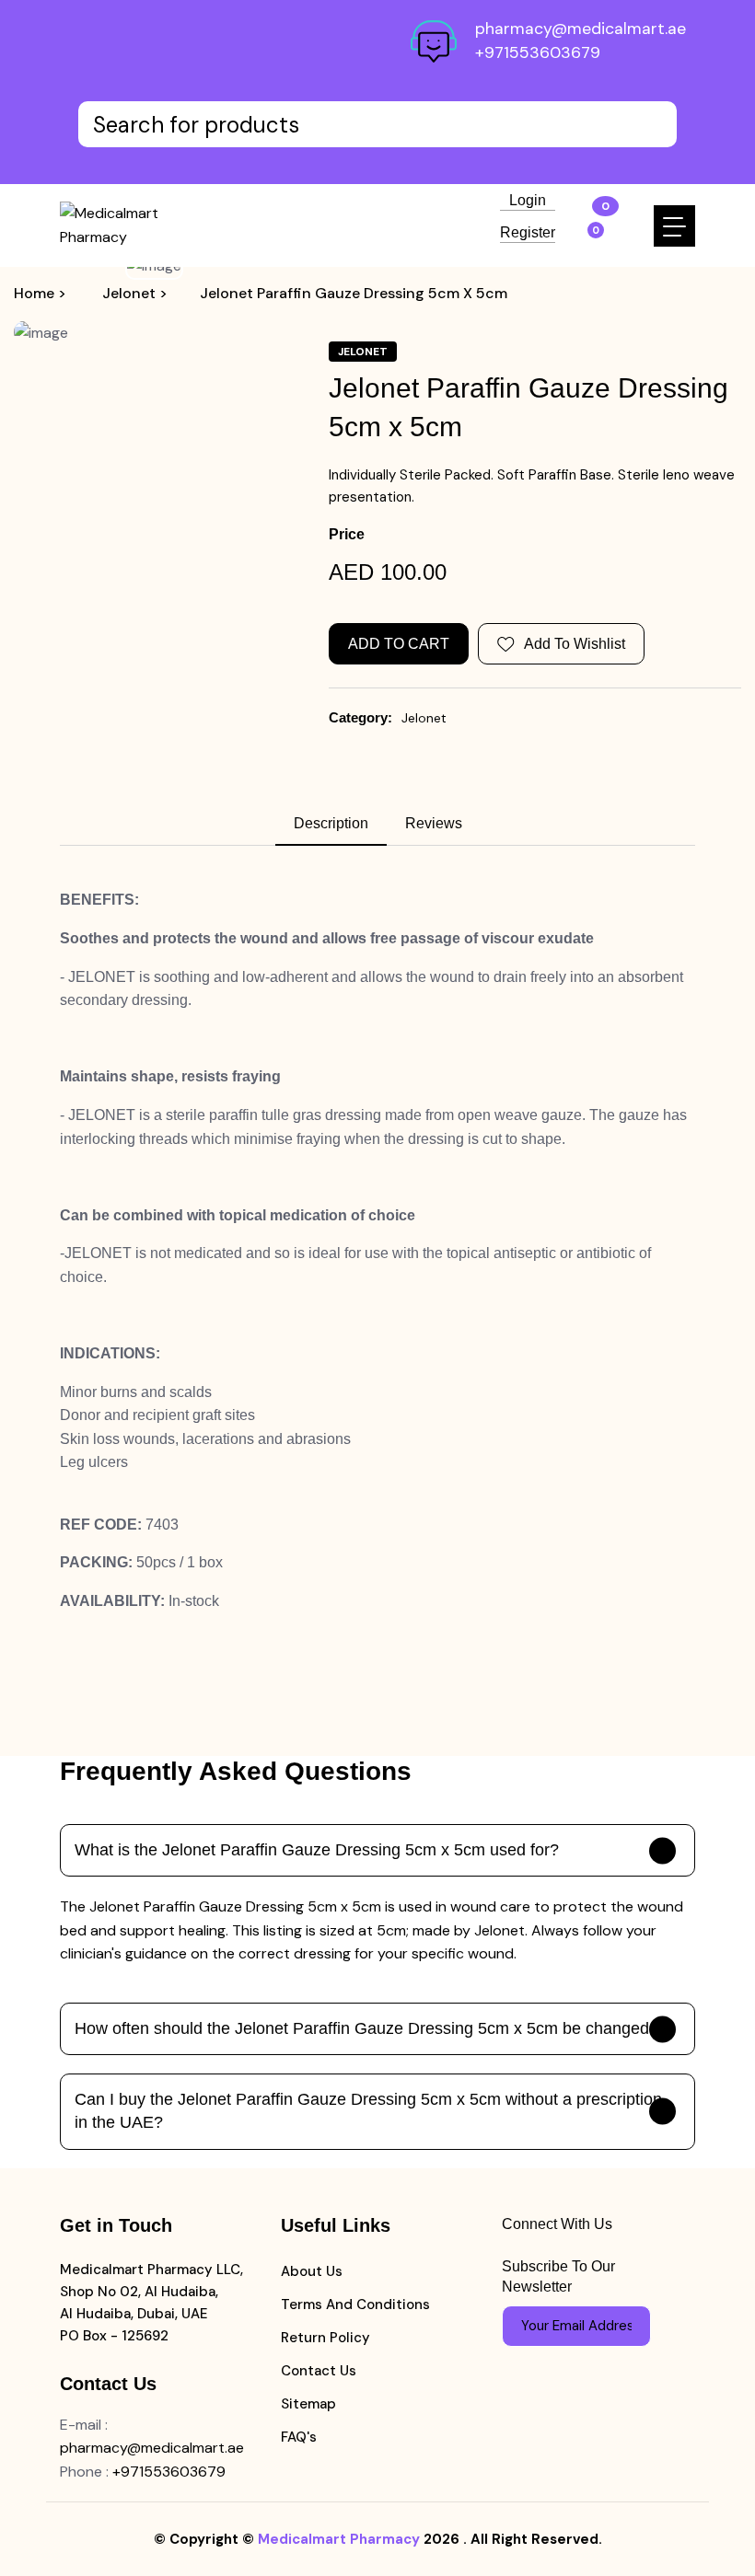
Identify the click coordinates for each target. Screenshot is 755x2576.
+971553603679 (538, 52)
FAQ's (299, 2437)
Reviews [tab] (434, 823)
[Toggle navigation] (674, 226)
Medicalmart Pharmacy (339, 2539)
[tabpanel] (377, 1250)
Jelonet (424, 718)
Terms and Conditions (355, 2305)
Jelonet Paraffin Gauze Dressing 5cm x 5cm (354, 293)
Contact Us (319, 2371)
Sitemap (308, 2404)
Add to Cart (399, 644)
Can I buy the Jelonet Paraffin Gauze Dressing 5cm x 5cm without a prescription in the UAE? (368, 2111)
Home (34, 293)
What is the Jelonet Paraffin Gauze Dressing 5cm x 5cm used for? (317, 1850)
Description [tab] (331, 823)
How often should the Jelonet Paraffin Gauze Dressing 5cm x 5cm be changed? (366, 2028)
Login (528, 201)
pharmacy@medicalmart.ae (581, 29)
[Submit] (628, 2326)
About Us (312, 2271)
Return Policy (325, 2338)
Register (528, 233)
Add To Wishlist (575, 644)
